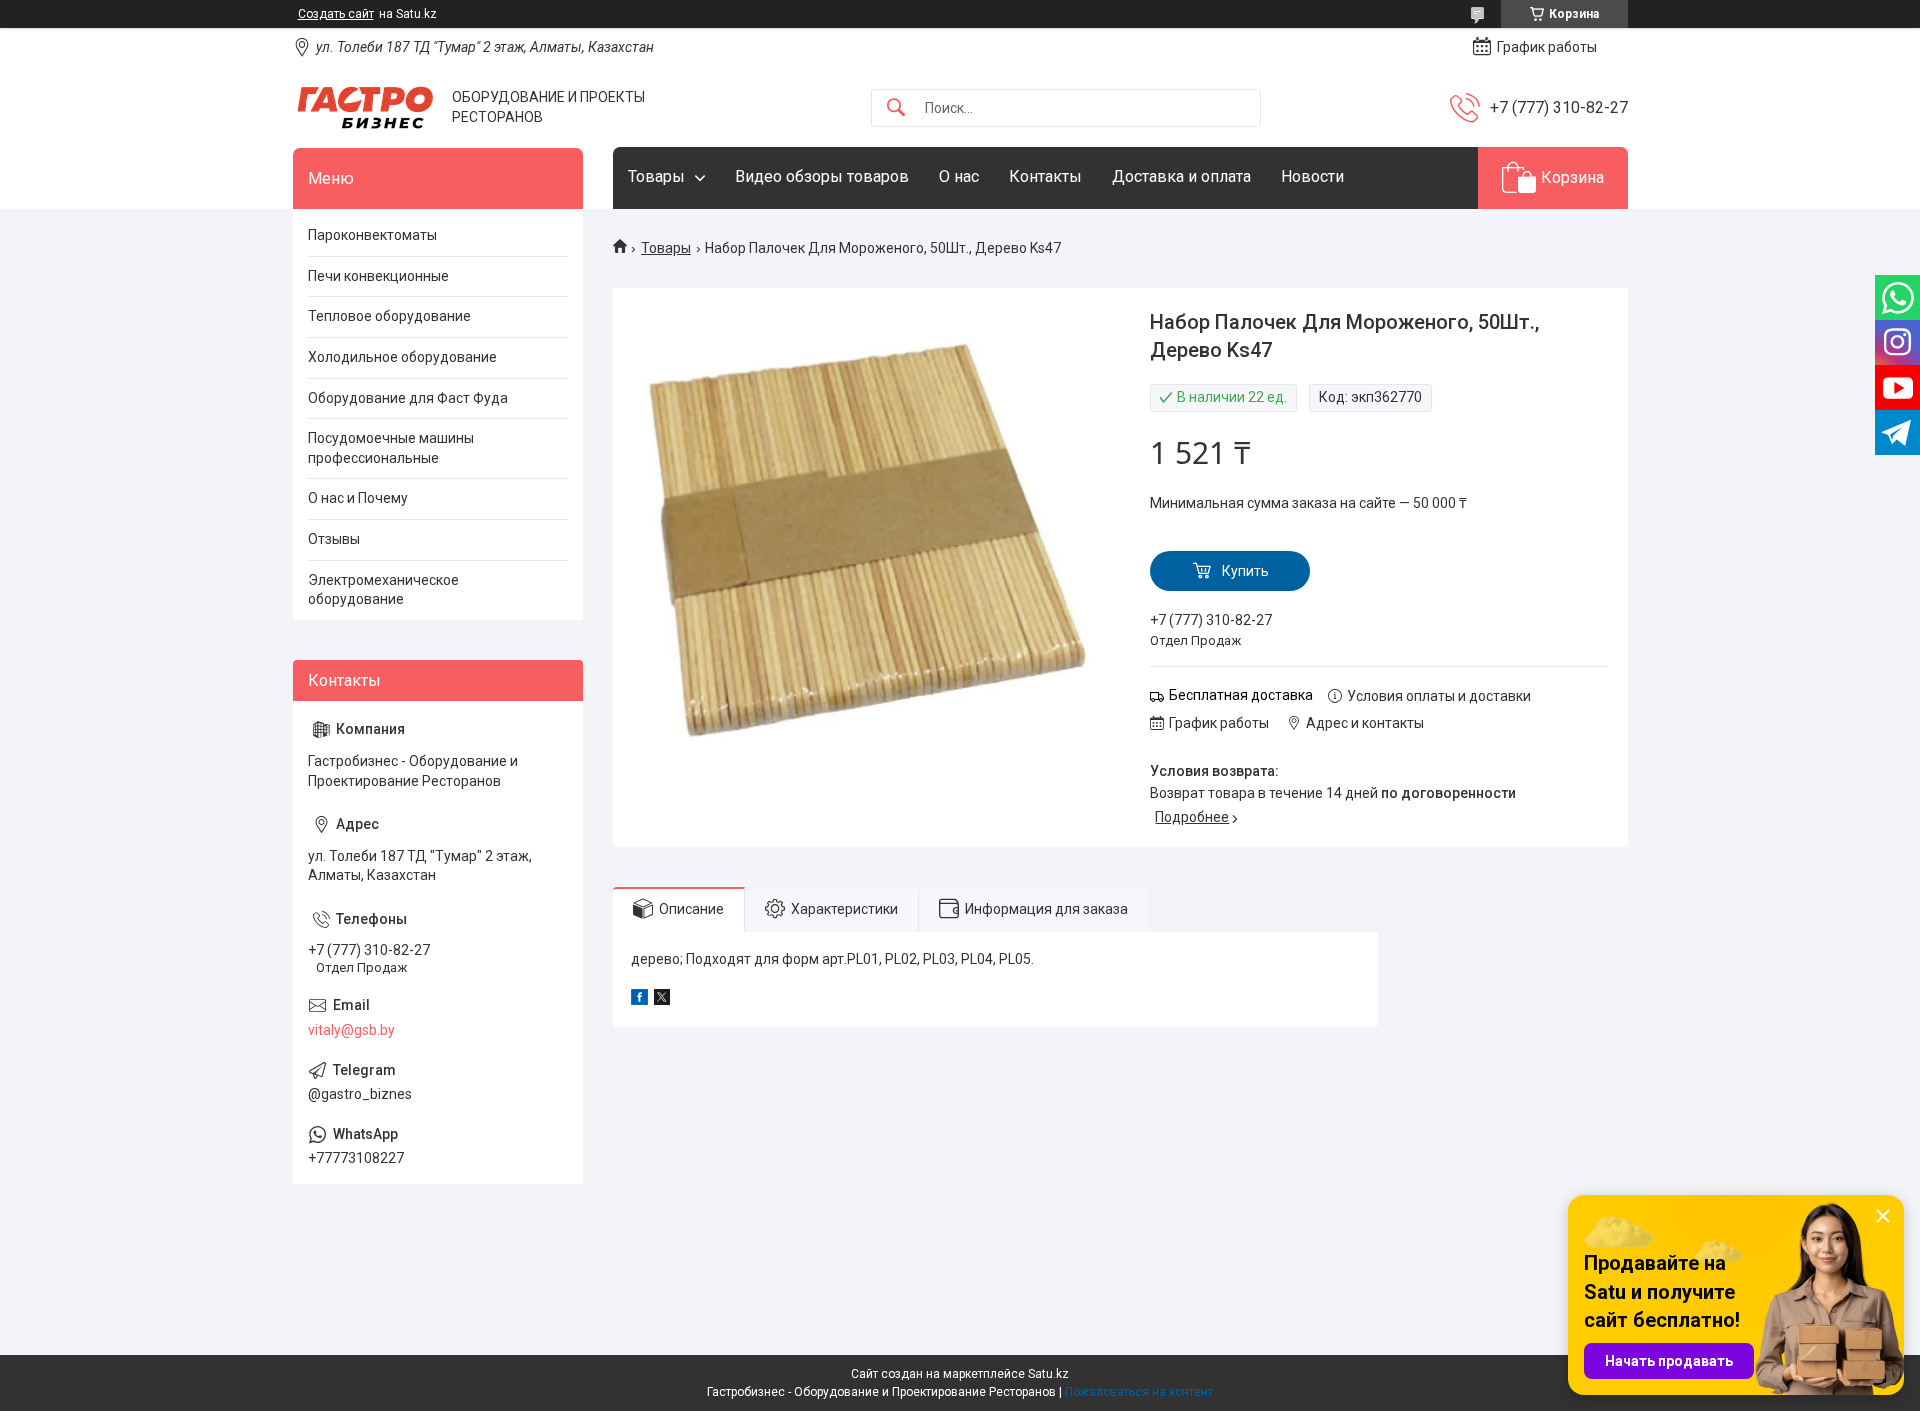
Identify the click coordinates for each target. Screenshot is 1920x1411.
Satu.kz (1048, 1374)
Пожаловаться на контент (1139, 1392)
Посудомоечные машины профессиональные (391, 448)
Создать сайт (336, 14)
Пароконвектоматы (372, 235)
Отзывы (334, 539)
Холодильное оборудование (402, 357)
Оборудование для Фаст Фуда (408, 398)
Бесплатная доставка (1241, 695)
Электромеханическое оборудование (383, 590)
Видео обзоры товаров (822, 176)
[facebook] (639, 1000)
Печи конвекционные (378, 276)
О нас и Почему (358, 498)
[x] (662, 1000)
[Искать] (896, 108)
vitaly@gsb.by (351, 1030)
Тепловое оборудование (389, 316)
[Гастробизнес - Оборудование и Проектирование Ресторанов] (365, 107)
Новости (1312, 176)
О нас (959, 176)
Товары (656, 176)
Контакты (1045, 176)
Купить (1245, 571)
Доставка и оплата (1181, 176)
